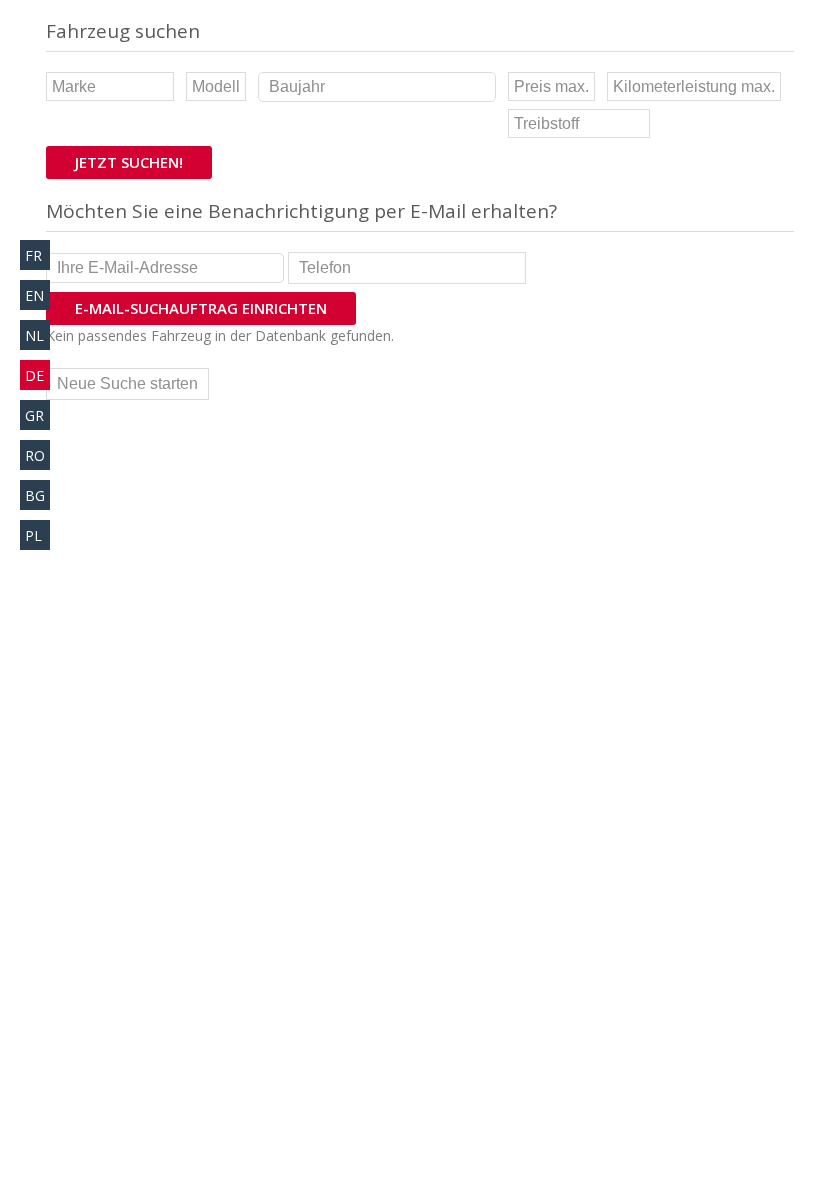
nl (34, 335)
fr (33, 255)
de (34, 375)
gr (34, 415)
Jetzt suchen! (129, 162)
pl (33, 535)
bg (35, 495)
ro (35, 455)
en (34, 295)
